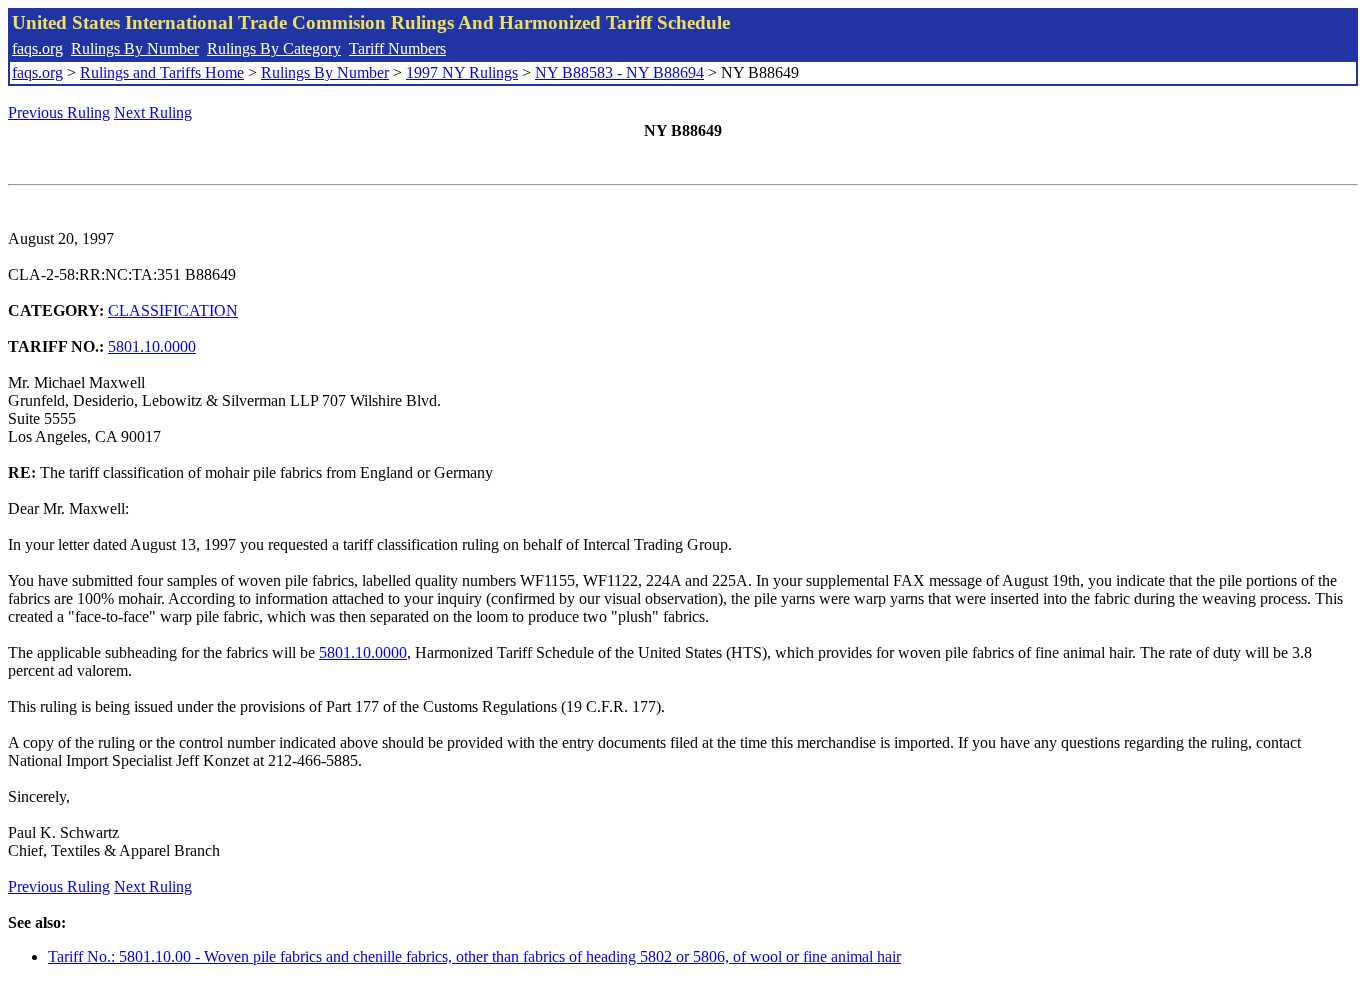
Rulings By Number (135, 48)
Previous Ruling (59, 112)
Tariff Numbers (397, 48)
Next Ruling (153, 112)
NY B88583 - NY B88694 (619, 72)
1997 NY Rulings (462, 72)
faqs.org (37, 48)
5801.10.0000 (152, 346)
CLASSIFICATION (173, 310)
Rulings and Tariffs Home (162, 72)
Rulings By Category (274, 48)
